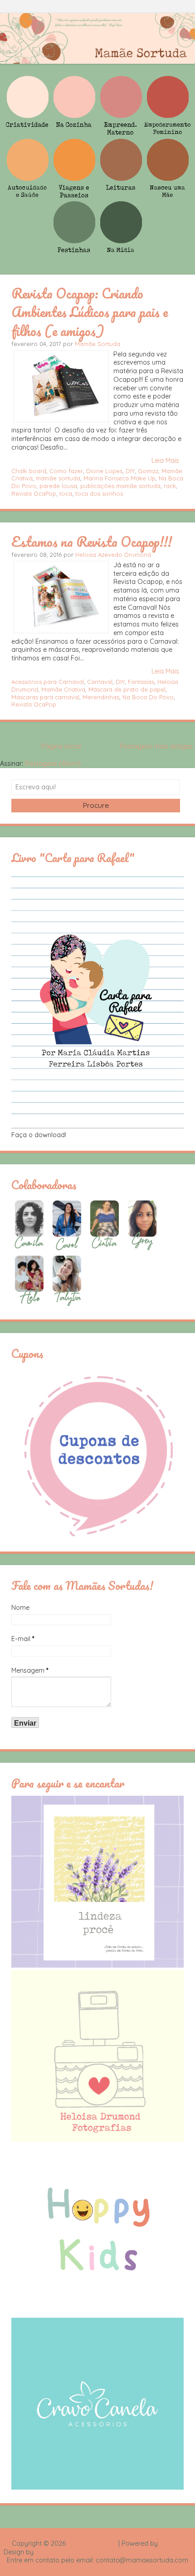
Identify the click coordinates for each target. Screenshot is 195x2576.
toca (66, 493)
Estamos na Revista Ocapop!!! (92, 541)
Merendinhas (101, 697)
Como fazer (66, 471)
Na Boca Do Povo (148, 697)
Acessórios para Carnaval (48, 682)
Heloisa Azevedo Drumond (113, 555)
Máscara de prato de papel (127, 689)
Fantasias (141, 682)
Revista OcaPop (34, 493)
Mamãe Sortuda (97, 344)
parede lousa (58, 486)
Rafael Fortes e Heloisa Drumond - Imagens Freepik (113, 2552)
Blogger (171, 2543)
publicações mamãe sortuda (120, 486)
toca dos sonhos (99, 493)
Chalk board (29, 471)
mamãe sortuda (58, 478)
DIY (130, 471)
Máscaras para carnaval (45, 697)
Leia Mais (165, 460)
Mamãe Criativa (63, 689)
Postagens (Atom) (53, 764)
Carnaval (100, 682)
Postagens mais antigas (156, 746)
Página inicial (61, 746)
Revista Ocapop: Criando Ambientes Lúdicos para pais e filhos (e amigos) (90, 312)
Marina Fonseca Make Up (119, 478)
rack (170, 486)
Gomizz (148, 471)
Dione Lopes (104, 471)
